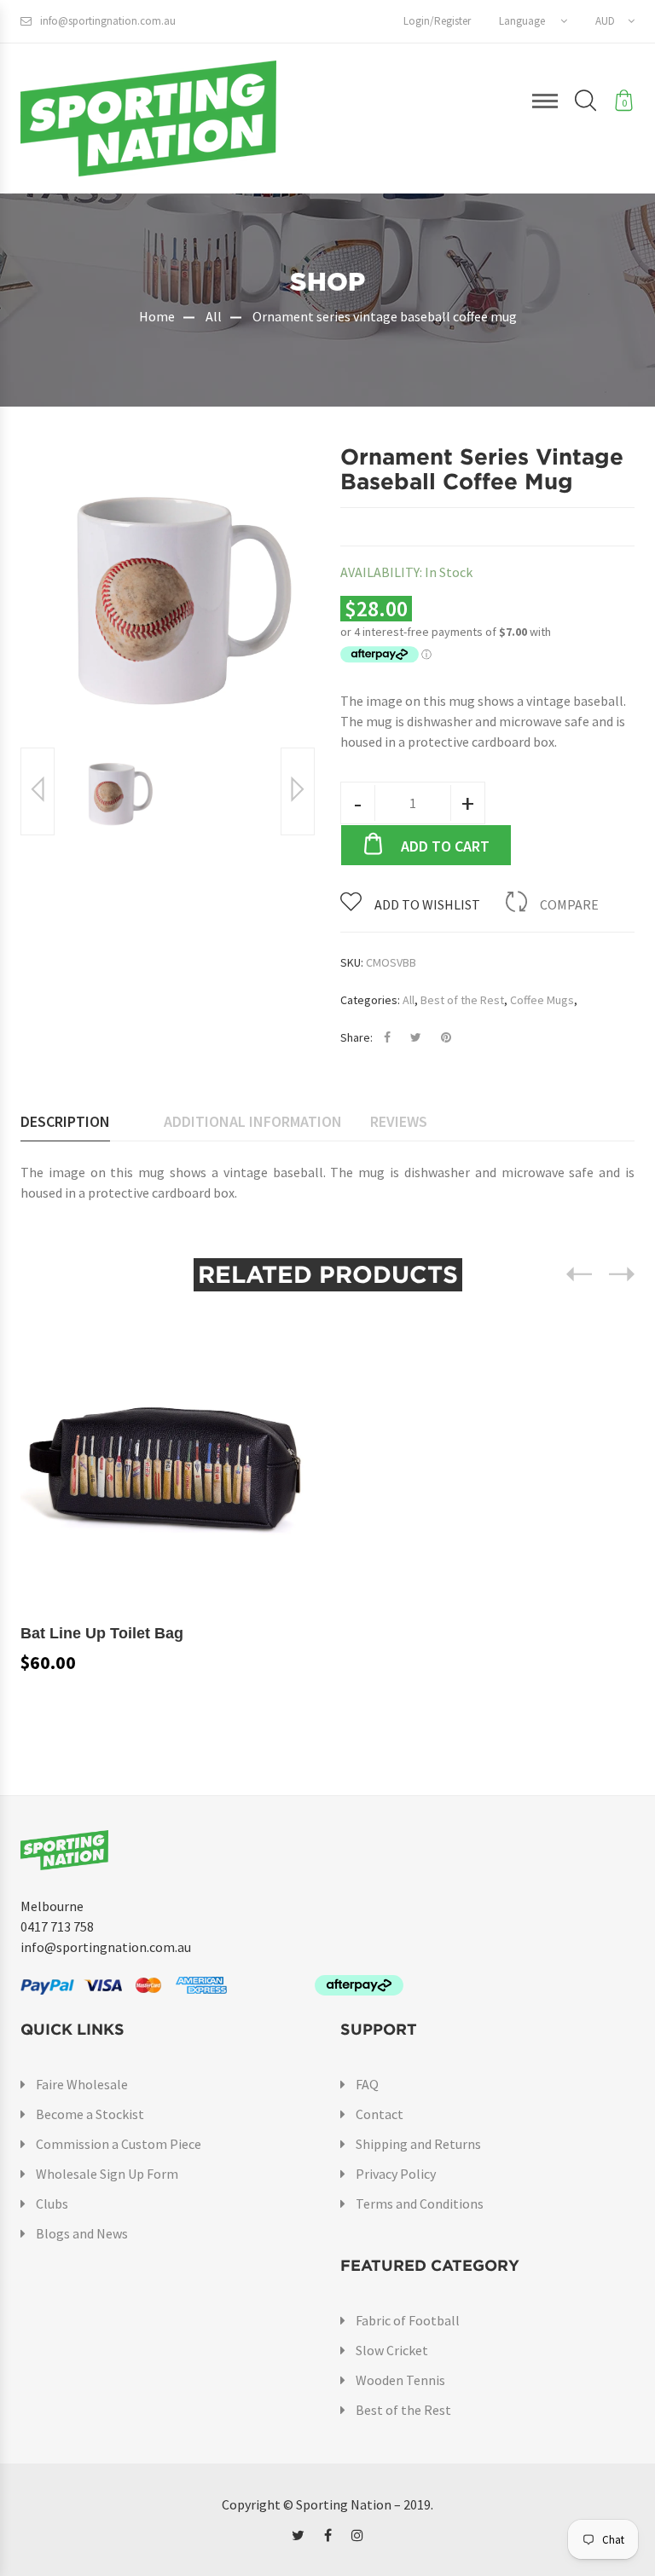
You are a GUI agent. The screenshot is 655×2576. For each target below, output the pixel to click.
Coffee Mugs (542, 1000)
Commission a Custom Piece (119, 2144)
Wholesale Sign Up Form (107, 2174)
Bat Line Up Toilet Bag (102, 1633)
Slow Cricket (392, 2350)
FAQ (367, 2084)
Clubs (52, 2203)
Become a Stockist (90, 2114)
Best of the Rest (462, 1000)
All (214, 316)
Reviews (399, 1121)
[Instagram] (357, 2535)
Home (157, 316)
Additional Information (253, 1121)
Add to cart (445, 846)
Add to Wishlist (427, 904)
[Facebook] (328, 2535)
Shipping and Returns (418, 2144)
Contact (380, 2114)
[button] (533, 21)
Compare (569, 904)
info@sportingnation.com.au (108, 21)
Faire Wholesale (82, 2084)
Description (65, 1121)
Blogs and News (82, 2233)
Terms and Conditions (420, 2203)
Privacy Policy (396, 2174)
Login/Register (437, 21)
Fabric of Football (408, 2320)
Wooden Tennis (400, 2380)
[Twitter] (298, 2535)
